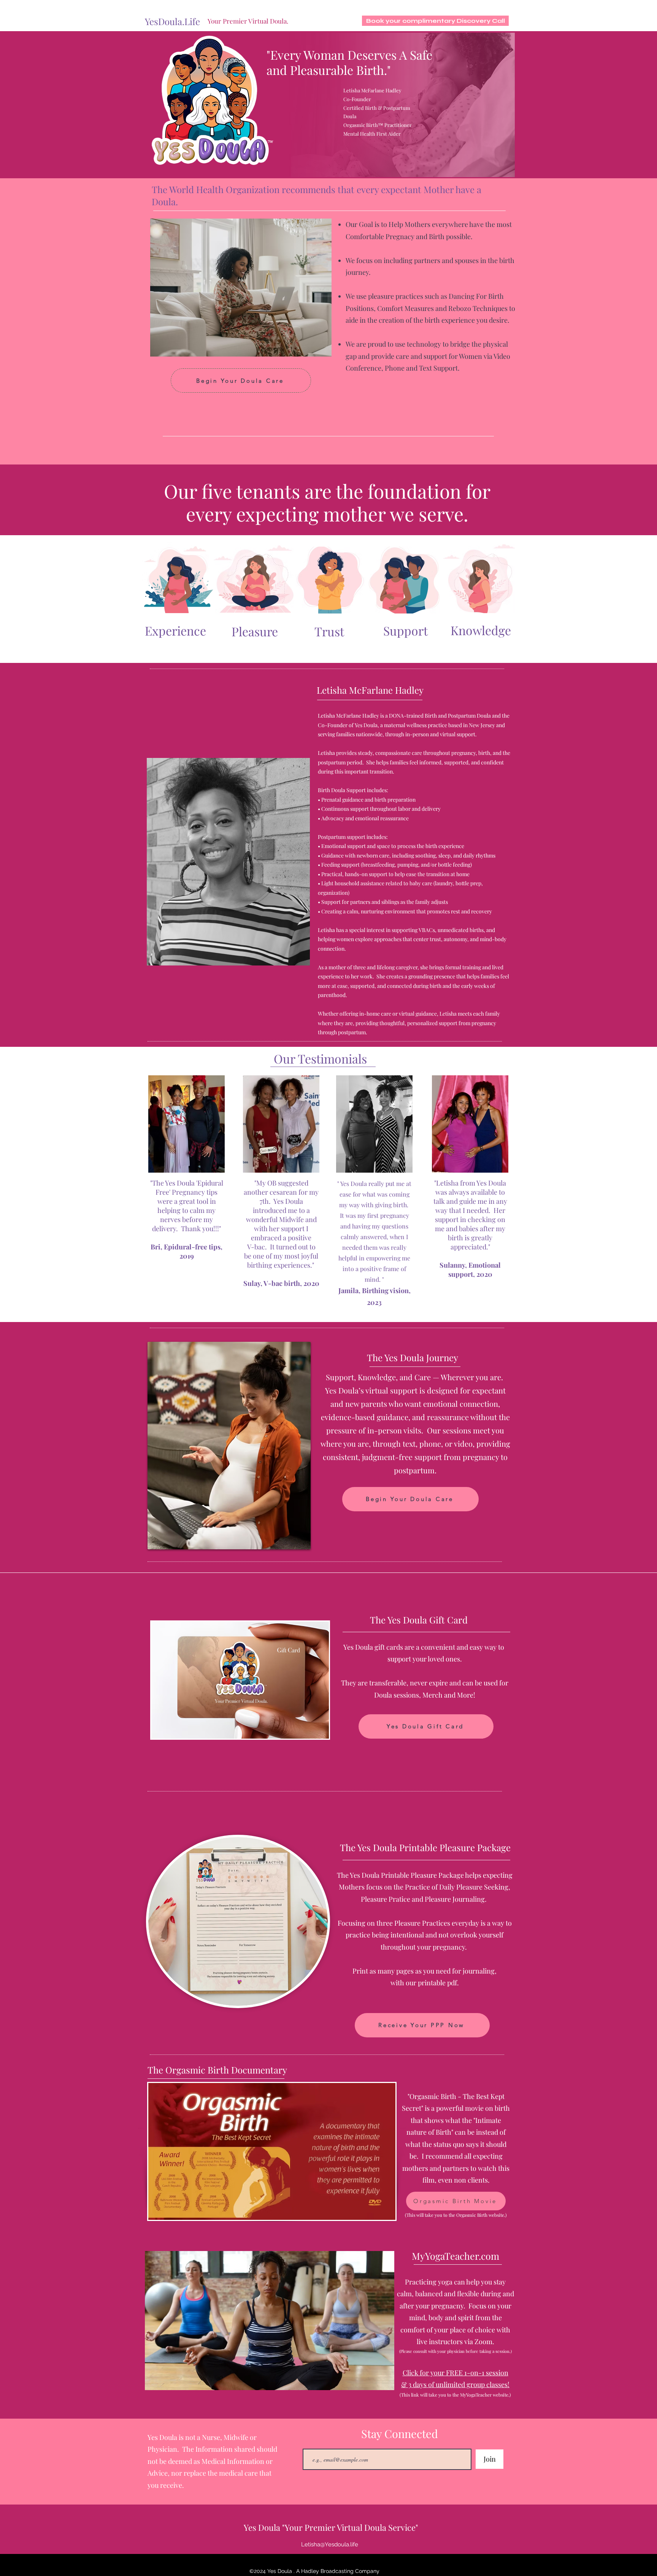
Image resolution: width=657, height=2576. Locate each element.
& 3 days (415, 2384)
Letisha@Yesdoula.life (330, 2544)
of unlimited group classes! (469, 2384)
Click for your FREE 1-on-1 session (455, 2373)
